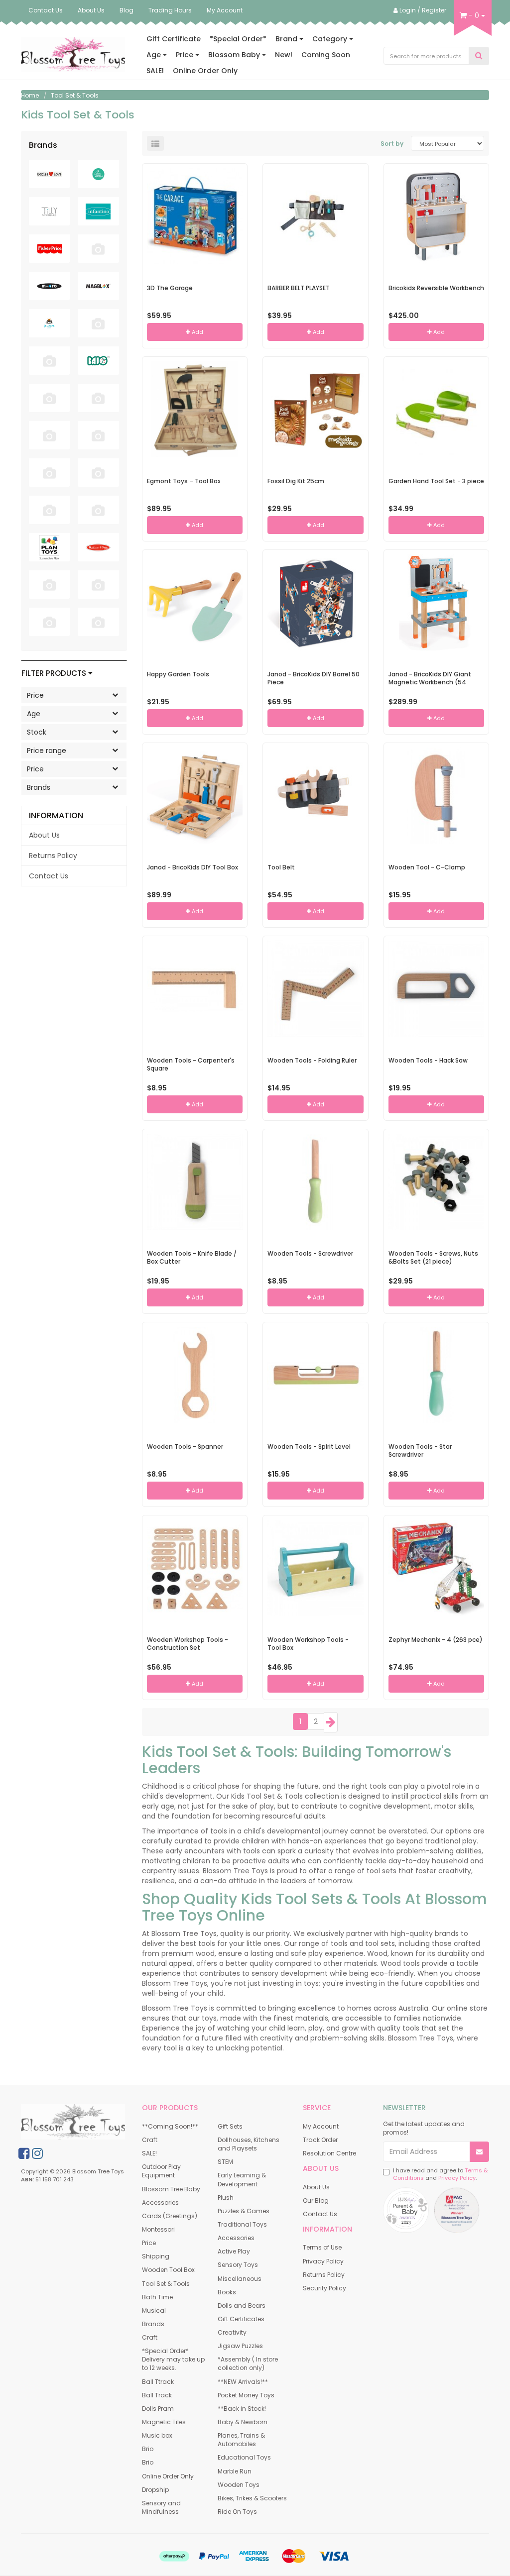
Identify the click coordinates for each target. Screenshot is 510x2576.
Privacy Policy (457, 2178)
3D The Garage (170, 288)
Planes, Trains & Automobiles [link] (241, 2440)
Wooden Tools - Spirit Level (309, 1447)
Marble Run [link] (235, 2471)
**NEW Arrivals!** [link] (243, 2382)
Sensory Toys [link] (238, 2265)
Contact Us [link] (49, 876)
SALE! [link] (149, 2153)
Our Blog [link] (316, 2200)
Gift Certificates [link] (241, 2319)
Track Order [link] (320, 2140)
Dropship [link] (155, 2490)
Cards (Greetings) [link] (170, 2216)
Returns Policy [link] (53, 856)
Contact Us (46, 10)
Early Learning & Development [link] (242, 2179)
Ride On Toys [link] (237, 2512)
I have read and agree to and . (440, 2175)
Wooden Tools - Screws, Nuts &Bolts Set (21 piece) (433, 1258)
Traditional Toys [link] (242, 2224)
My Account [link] (321, 2126)
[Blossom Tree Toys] (73, 54)
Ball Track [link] (157, 2395)
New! (284, 55)
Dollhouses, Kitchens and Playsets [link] (249, 2144)
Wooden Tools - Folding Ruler (312, 1060)
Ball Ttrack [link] (158, 2382)
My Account (225, 10)
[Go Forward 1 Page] (331, 1722)
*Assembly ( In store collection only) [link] (248, 2363)
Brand (287, 39)
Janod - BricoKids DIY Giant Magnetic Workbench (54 (430, 678)
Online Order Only (205, 71)
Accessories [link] (160, 2202)
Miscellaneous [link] (240, 2279)
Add (197, 332)
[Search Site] (479, 56)
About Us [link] (44, 835)
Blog (127, 10)
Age (155, 55)
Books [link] (227, 2292)
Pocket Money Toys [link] (246, 2395)
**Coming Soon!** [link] (170, 2126)
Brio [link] (148, 2449)
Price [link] (149, 2243)
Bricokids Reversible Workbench (436, 288)
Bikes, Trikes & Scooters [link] (252, 2498)
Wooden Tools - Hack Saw (428, 1060)
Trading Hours (170, 10)
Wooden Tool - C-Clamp (427, 867)
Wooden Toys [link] (239, 2485)
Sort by (392, 144)
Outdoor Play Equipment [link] (161, 2171)
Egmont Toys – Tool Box (184, 481)
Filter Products (55, 674)
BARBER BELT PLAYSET (299, 288)
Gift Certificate (174, 39)
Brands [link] (153, 2324)
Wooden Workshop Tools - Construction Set (188, 1644)
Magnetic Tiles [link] (164, 2422)
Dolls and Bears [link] (242, 2306)
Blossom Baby (235, 55)
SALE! (155, 71)
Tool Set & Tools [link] (166, 2284)
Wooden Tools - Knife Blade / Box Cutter (192, 1258)
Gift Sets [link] (230, 2126)
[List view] (155, 143)
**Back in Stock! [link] (242, 2409)
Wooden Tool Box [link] (168, 2270)
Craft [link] (150, 2140)
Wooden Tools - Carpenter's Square (191, 1065)
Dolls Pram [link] (158, 2409)
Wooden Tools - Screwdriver (310, 1253)
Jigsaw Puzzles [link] (240, 2346)
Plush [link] (226, 2198)
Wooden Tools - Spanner (185, 1447)
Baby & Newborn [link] (243, 2422)
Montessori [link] (158, 2229)
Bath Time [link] (157, 2297)
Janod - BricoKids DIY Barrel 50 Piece (314, 678)
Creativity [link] (232, 2332)
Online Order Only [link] (168, 2476)
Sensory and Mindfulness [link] (161, 2507)
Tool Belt (281, 867)
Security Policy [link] (324, 2288)
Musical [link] (154, 2310)
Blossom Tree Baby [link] (171, 2189)
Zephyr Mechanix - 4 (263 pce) (436, 1640)
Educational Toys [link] (244, 2457)
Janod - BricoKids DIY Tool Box (192, 867)
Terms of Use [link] (322, 2247)
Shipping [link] (156, 2256)
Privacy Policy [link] (323, 2261)
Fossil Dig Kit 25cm (296, 481)
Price (186, 55)
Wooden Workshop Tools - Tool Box (308, 1644)
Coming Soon (326, 55)
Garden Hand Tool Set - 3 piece (436, 481)
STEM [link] (225, 2162)
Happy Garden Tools (178, 674)
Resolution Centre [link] (329, 2153)
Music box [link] (157, 2435)
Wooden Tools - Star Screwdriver (420, 1451)
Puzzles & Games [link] (244, 2211)
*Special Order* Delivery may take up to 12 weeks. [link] (173, 2359)
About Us (91, 10)
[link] (24, 2153)
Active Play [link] (234, 2251)
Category (331, 39)
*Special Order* (238, 39)
